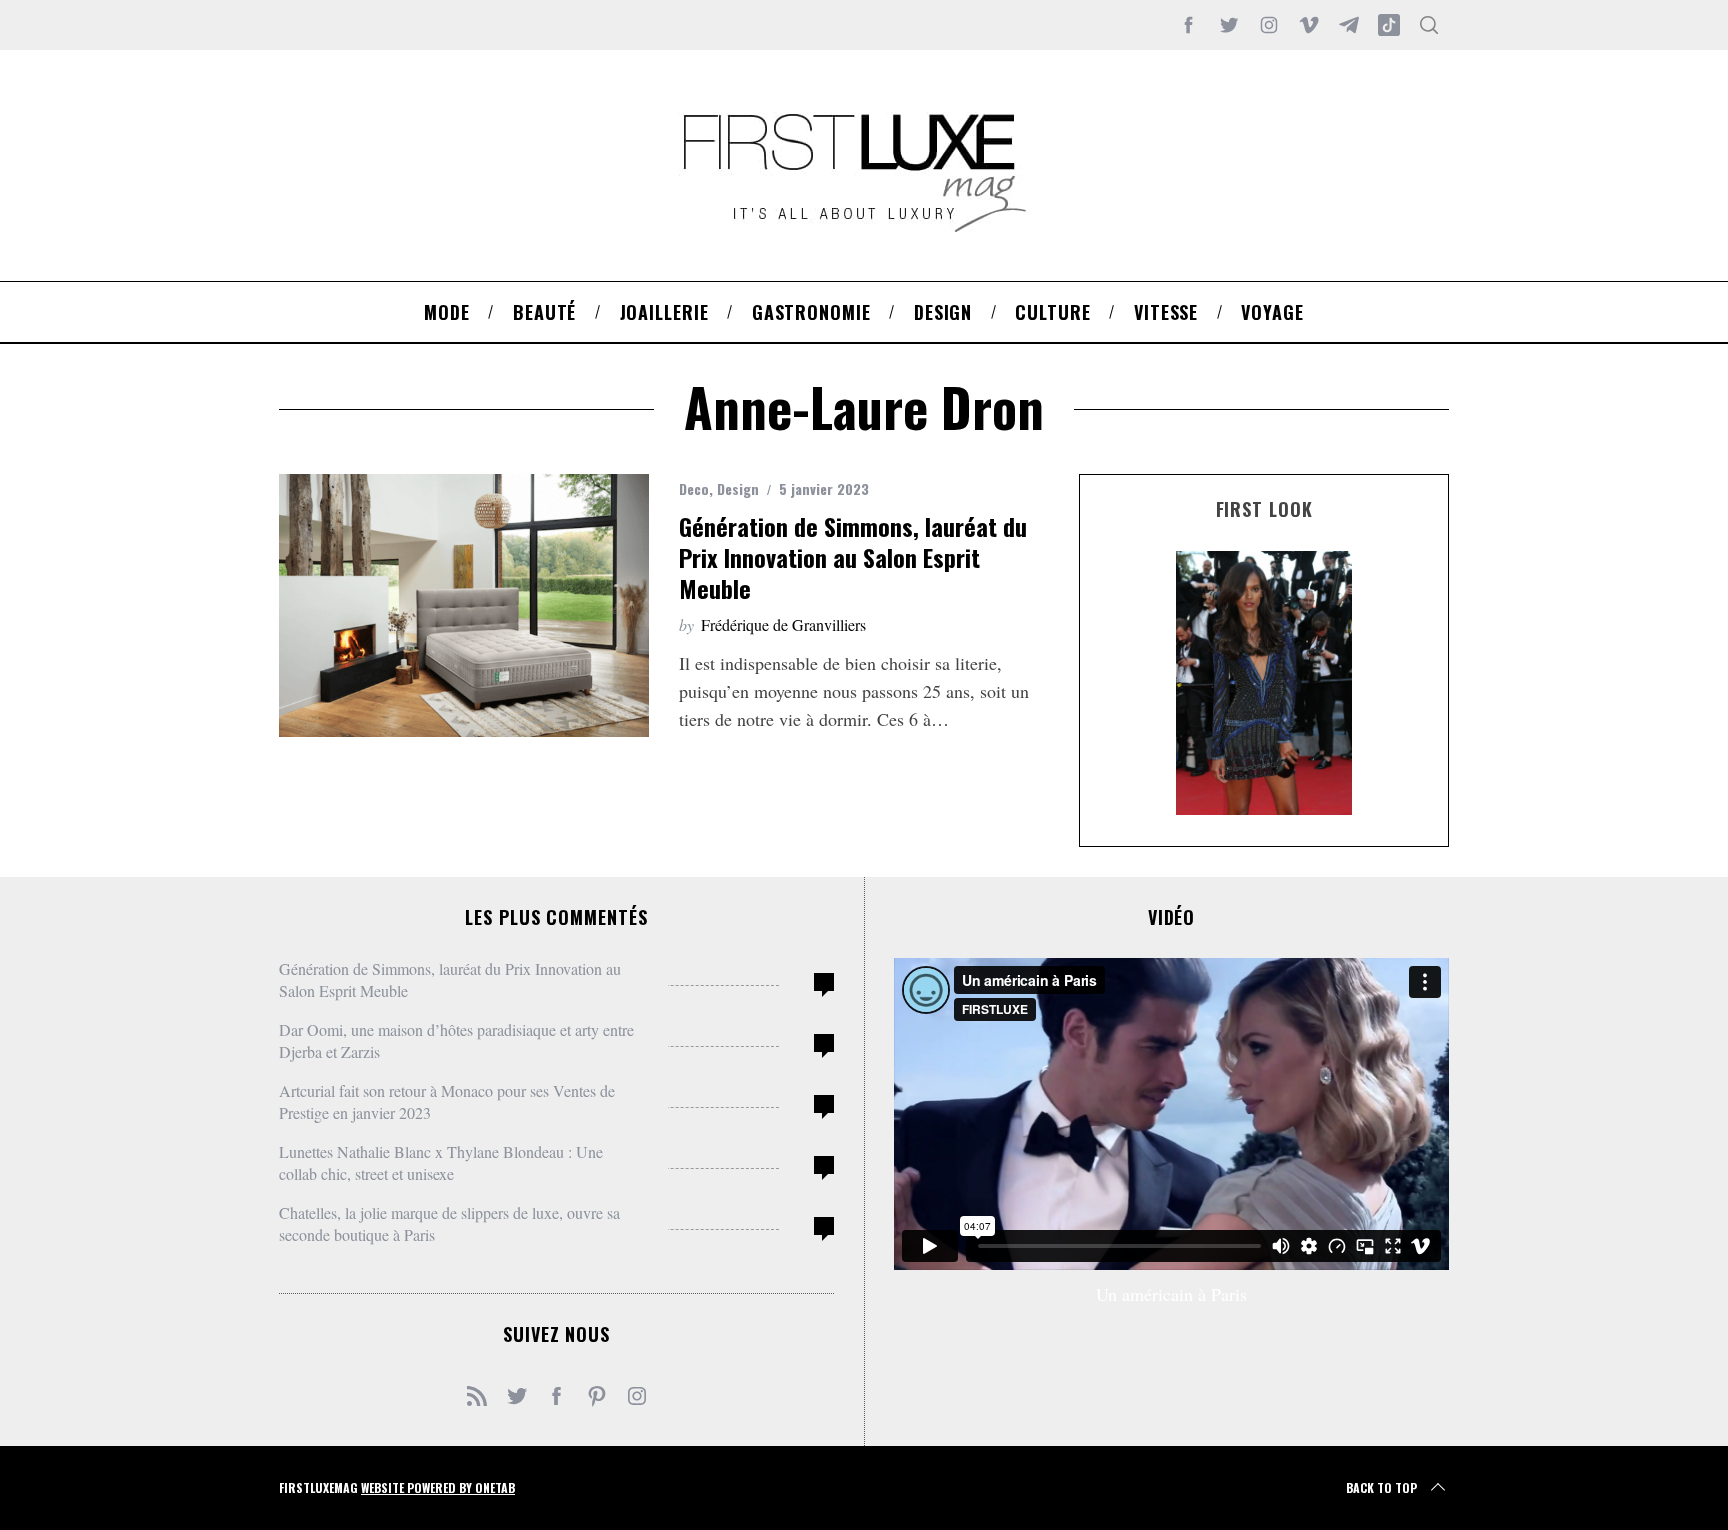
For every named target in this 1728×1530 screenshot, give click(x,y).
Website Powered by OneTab (438, 1487)
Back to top (1381, 1487)
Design (738, 488)
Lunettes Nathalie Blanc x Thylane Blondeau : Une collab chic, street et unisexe (441, 1162)
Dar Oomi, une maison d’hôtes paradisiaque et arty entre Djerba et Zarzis (456, 1040)
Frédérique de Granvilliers (783, 624)
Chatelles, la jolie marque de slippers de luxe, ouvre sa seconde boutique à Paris (449, 1223)
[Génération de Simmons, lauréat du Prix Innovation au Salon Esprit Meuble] (464, 605)
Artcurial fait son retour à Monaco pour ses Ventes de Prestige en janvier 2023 (447, 1101)
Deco (694, 488)
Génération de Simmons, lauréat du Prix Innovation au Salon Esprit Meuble (853, 557)
